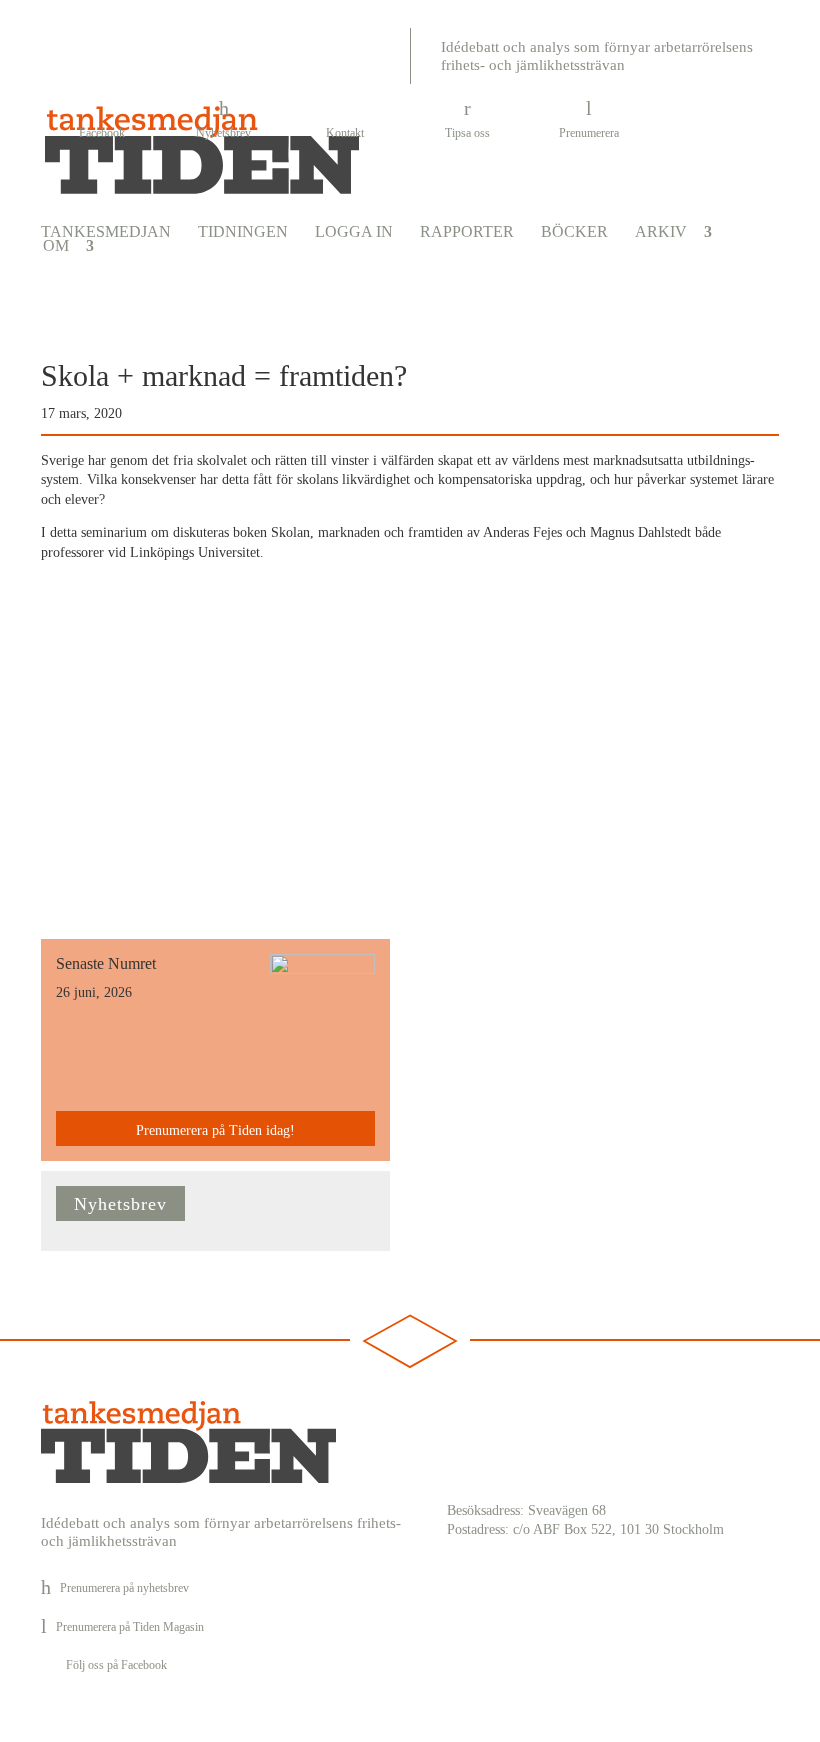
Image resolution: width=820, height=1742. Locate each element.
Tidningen (243, 232)
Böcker (574, 232)
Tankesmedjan (106, 232)
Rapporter (467, 232)
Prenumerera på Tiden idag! (215, 1130)
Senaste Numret (106, 963)
